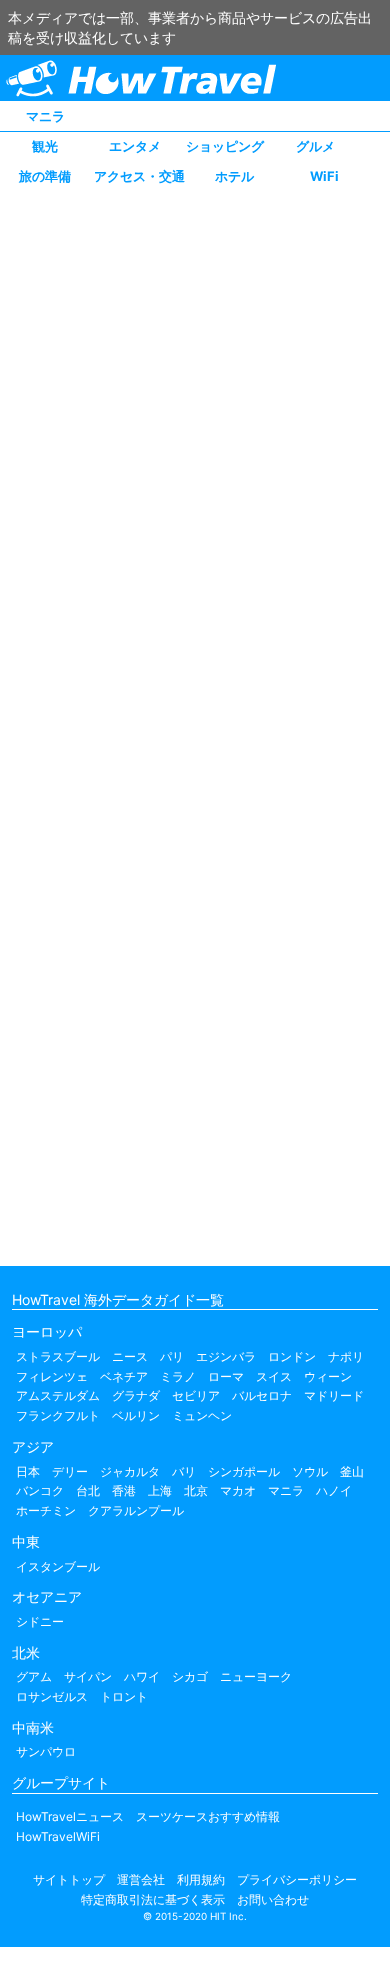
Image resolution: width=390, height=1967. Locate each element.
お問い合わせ (273, 1899)
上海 (160, 1490)
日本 (28, 1471)
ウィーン (328, 1376)
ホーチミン (46, 1510)
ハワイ (142, 1676)
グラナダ (136, 1395)
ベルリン (136, 1415)
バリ (184, 1471)
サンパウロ (46, 1751)
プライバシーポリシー (297, 1879)
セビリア (196, 1395)
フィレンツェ (52, 1376)
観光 (45, 146)
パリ (172, 1356)
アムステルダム (58, 1395)
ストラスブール (58, 1356)
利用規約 (201, 1879)
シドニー (40, 1621)
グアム (34, 1676)
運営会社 (141, 1879)
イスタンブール (58, 1566)
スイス (274, 1376)
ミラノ (178, 1376)
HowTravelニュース (70, 1816)
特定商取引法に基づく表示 (153, 1899)
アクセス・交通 (139, 176)
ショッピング (225, 146)
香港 (124, 1490)
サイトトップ (69, 1879)
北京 (196, 1490)
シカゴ (190, 1676)
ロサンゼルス (52, 1696)
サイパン (88, 1676)
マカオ (238, 1490)
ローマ (226, 1376)
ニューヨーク (256, 1676)
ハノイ (334, 1490)
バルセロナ (262, 1395)
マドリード (334, 1395)
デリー (70, 1471)
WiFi (324, 176)
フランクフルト (58, 1415)
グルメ (315, 146)
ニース (130, 1356)
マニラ (45, 116)
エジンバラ (226, 1356)
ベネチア (124, 1376)
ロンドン (292, 1356)
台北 (88, 1490)
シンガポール (244, 1471)
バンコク (40, 1490)
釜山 (352, 1471)
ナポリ (346, 1356)
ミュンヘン (202, 1415)
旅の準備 (45, 176)
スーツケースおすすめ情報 (208, 1816)
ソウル (310, 1471)
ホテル (234, 176)
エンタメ (135, 146)
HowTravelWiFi (58, 1836)
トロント (124, 1696)
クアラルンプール (136, 1510)
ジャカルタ (130, 1471)
